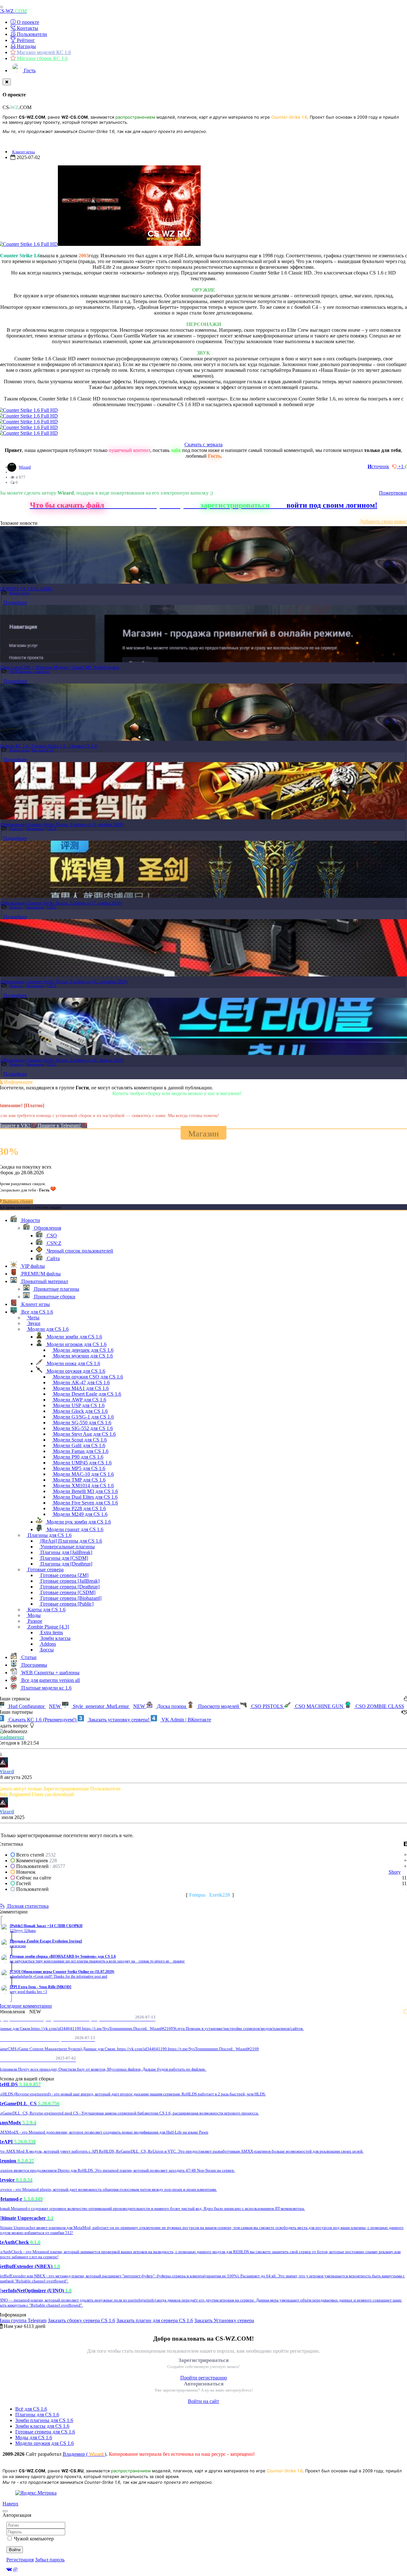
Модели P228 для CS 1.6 (79, 1508)
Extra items (51, 1632)
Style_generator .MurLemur (108, 1706)
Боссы (46, 1650)
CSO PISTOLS (267, 1706)
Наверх (10, 2504)
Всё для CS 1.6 (31, 2409)
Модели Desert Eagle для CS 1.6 (86, 1394)
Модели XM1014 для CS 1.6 (83, 1486)
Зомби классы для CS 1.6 (42, 2426)
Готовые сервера (45, 1569)
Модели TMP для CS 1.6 (79, 1480)
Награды (26, 46)
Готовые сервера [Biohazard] (70, 1598)
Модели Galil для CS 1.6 (79, 1445)
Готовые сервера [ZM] (64, 1575)
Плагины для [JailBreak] (66, 1552)
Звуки (33, 1323)
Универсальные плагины (67, 1547)
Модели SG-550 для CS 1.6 (82, 1423)
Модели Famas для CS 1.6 (80, 1451)
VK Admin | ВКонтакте (186, 1720)
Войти (15, 2550)
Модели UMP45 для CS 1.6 (82, 1463)
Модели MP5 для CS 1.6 (79, 1468)
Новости (16, 829)
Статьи (28, 1657)
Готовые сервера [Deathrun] (69, 1587)
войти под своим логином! (332, 505)
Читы (33, 1318)
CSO (51, 1236)
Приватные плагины (56, 1289)
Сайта (53, 1258)
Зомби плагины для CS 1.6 (44, 2420)
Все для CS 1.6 (43, 750)
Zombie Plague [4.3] (48, 1627)
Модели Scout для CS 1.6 (79, 1440)
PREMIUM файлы (40, 1274)
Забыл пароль (50, 2560)
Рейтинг (25, 40)
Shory (395, 1872)
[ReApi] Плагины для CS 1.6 (71, 1541)
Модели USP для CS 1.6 (78, 1405)
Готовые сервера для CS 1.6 (45, 2432)
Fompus (197, 1895)
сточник (378, 466)
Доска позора (172, 1706)
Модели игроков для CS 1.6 (76, 1344)
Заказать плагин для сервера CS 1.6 (155, 2320)
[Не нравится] (395, 466)
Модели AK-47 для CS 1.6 (81, 1382)
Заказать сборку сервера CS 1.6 (81, 2320)
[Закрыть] (7, 82)
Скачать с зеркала (203, 444)
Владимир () (84, 2454)
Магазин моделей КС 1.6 (43, 52)
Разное (34, 1621)
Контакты (27, 28)
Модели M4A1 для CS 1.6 (80, 1388)
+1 (401, 466)
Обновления (35, 829)
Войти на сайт (203, 2401)
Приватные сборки (54, 1297)
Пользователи (31, 34)
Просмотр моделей (219, 1706)
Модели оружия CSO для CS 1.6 (87, 1377)
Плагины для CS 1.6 (49, 1535)
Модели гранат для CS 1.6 (74, 1529)
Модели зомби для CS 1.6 (74, 1337)
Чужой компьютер (34, 2539)
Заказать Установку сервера (224, 2320)
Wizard (25, 467)
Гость (29, 70)
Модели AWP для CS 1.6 (79, 1400)
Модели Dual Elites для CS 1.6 (85, 1497)
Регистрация (20, 2560)
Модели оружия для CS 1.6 (75, 1371)
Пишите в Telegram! (60, 1125)
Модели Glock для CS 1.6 (80, 1411)
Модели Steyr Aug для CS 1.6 (84, 1434)
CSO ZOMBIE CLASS (379, 1706)
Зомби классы (55, 1638)
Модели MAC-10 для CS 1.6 (83, 1474)
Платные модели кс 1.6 (46, 1688)
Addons (48, 1644)
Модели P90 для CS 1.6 (78, 1457)
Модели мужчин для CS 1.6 (82, 1356)
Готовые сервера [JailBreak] (69, 1581)
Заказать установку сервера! (119, 1720)
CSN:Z (52, 829)
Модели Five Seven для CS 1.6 (85, 1503)
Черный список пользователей (79, 1251)
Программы (34, 1665)
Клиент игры (24, 152)
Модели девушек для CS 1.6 (83, 1350)
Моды (34, 1615)
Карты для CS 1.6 (46, 1610)
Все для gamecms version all (50, 1680)
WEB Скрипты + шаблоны (29, 671)
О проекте (27, 22)
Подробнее (15, 603)
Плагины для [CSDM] (64, 1558)
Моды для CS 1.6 (34, 2437)
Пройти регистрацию (204, 2378)
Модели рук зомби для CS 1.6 (78, 1522)
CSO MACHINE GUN (319, 1706)
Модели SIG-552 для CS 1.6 (82, 1428)
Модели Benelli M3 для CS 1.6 (85, 1491)
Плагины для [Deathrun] (66, 1564)
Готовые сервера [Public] (66, 1604)
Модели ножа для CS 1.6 (73, 1363)
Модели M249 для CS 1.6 (80, 1514)
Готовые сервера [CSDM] (67, 1592)
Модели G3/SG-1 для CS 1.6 (83, 1417)
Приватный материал (44, 1281)
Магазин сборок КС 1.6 (42, 58)
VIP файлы (32, 1266)
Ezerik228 (220, 1895)
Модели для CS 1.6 (48, 1329)
